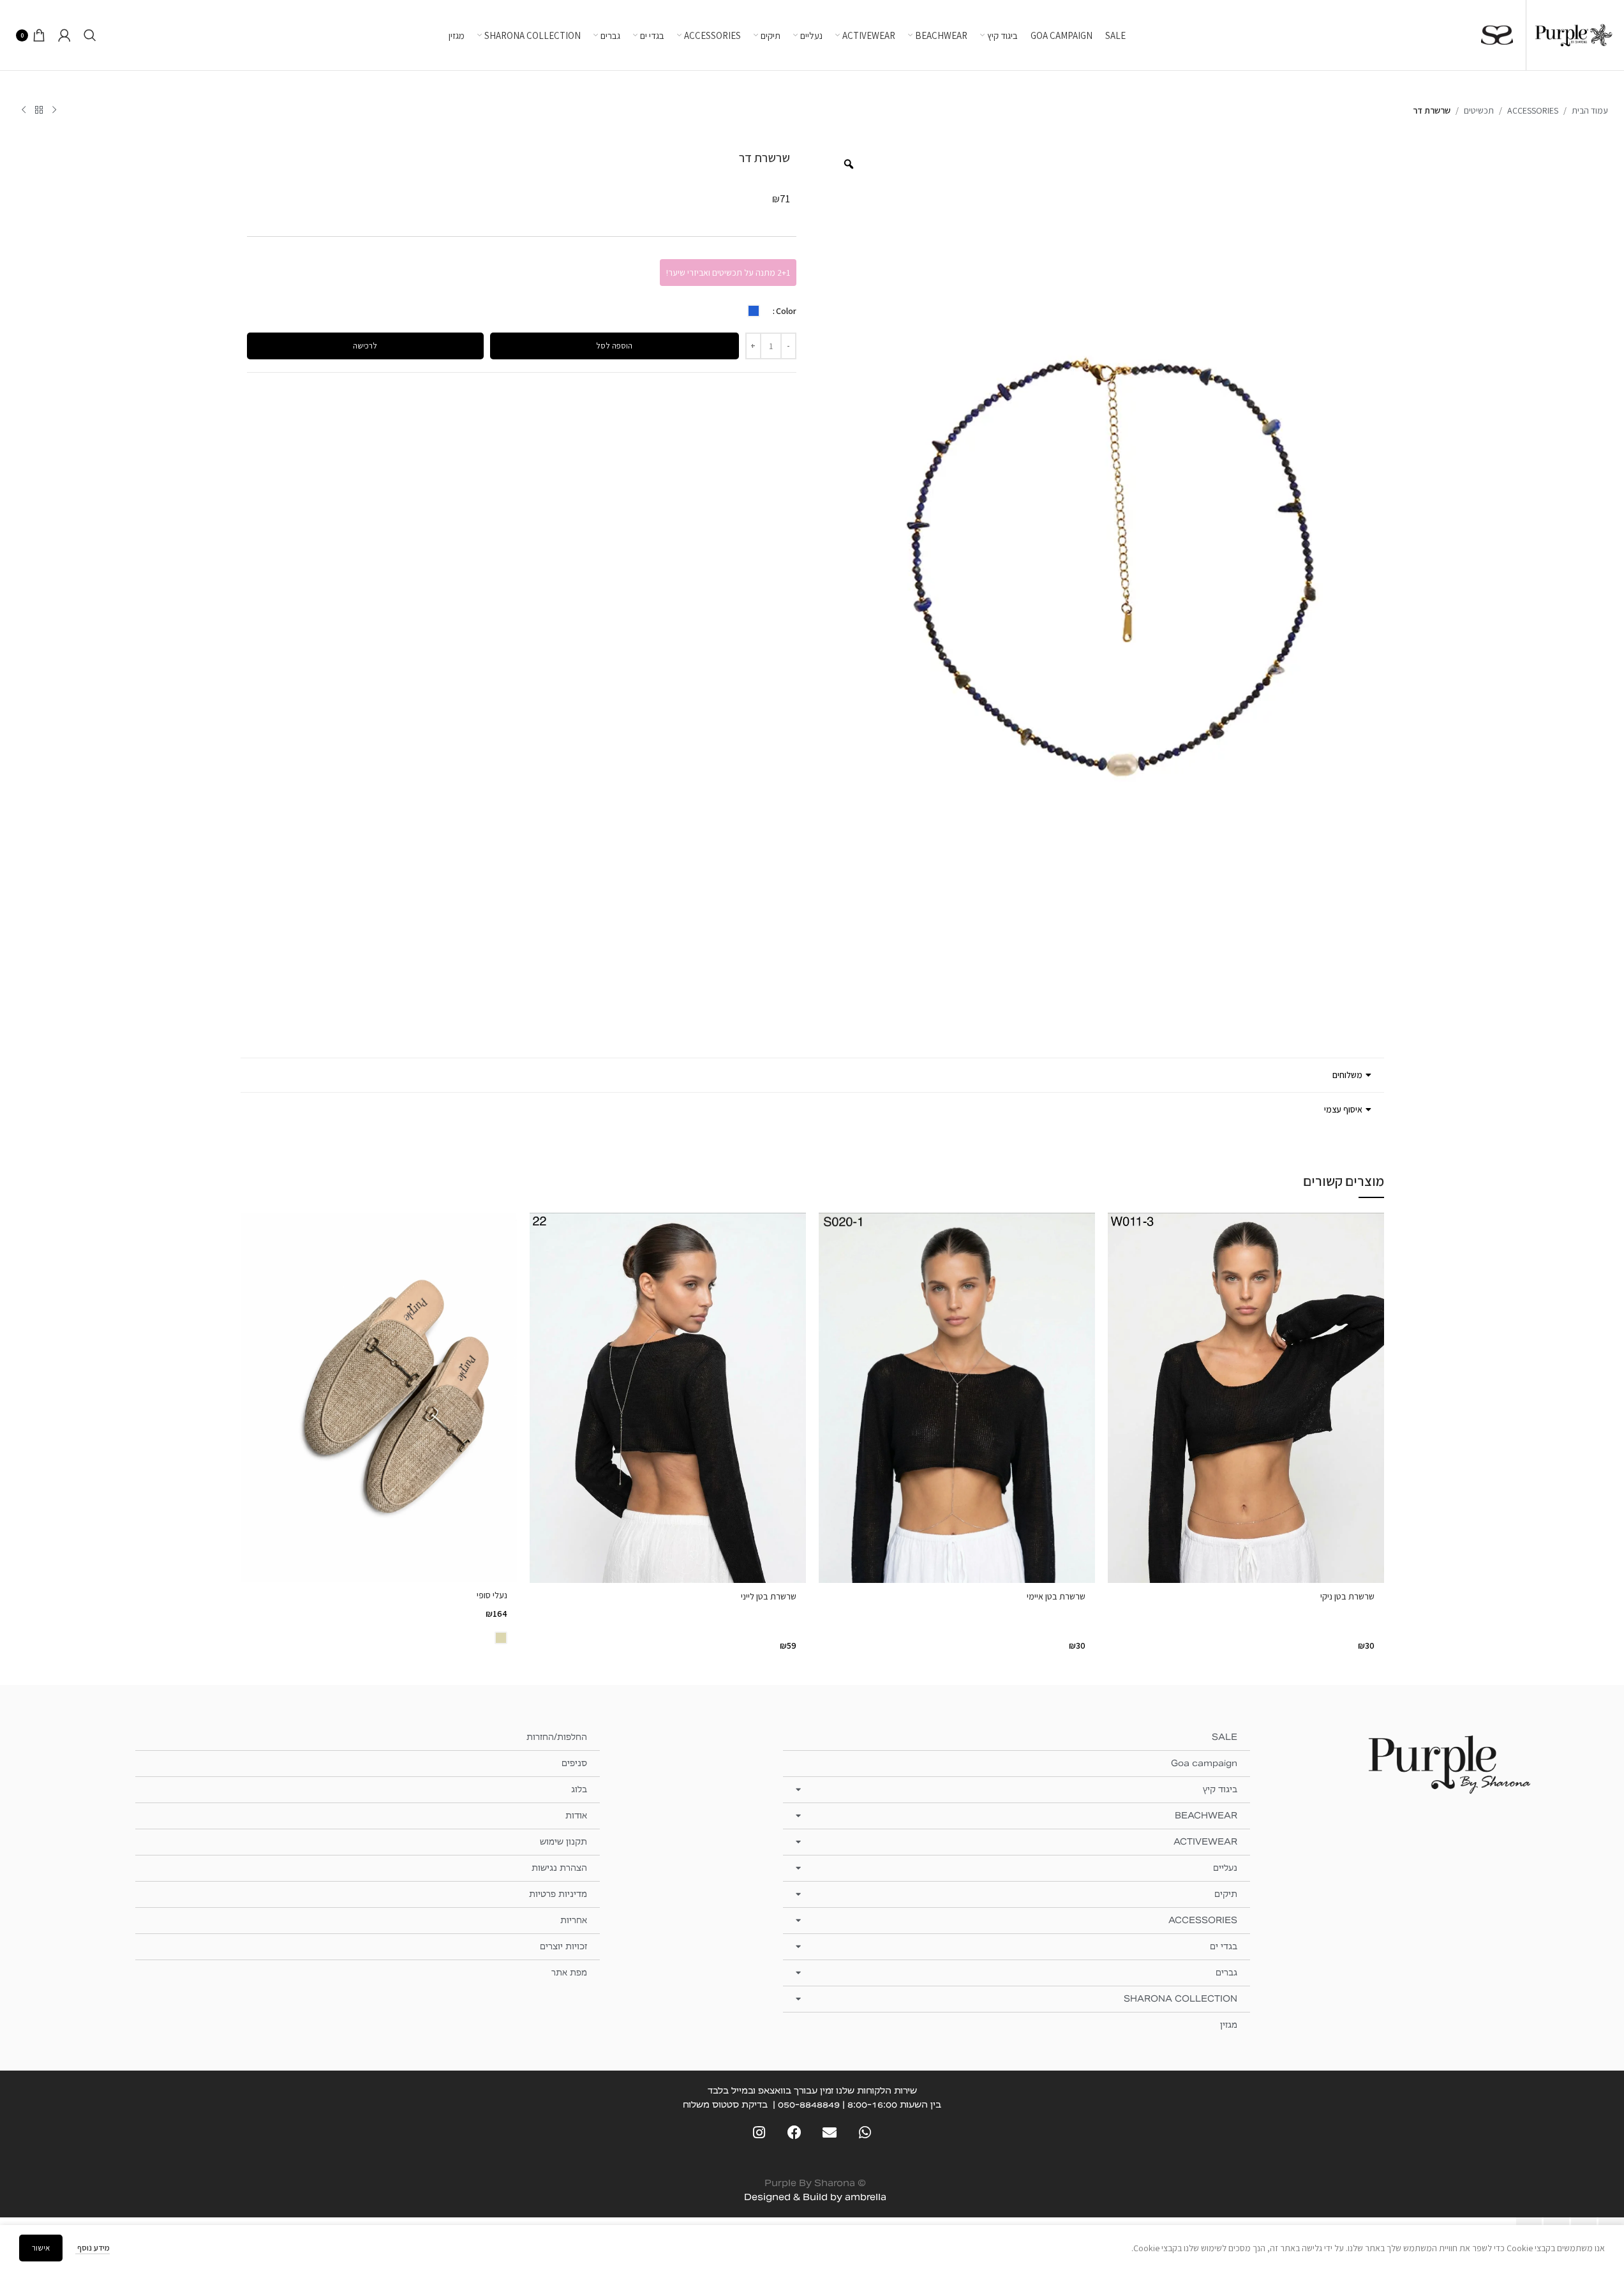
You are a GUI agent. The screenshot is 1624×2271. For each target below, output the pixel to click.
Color (786, 311)
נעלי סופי (492, 1595)
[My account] (64, 35)
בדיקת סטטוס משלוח (725, 2104)
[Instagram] (759, 2133)
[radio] (754, 311)
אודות (576, 1816)
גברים (1226, 1973)
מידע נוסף (93, 2248)
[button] (812, 1075)
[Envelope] (830, 2133)
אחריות (574, 1920)
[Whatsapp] (865, 2133)
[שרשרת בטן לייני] (668, 1398)
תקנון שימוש (563, 1842)
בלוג (579, 1789)
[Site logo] (1574, 34)
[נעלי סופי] (379, 1397)
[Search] (90, 35)
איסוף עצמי (1343, 1109)
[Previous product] (54, 110)
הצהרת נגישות (559, 1868)
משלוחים (1347, 1075)
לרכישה (365, 346)
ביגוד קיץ (1220, 1789)
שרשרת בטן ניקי (1347, 1596)
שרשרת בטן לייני (769, 1596)
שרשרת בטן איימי (1056, 1596)
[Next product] (24, 110)
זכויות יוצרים (563, 1946)
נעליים (1225, 1868)
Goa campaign (1204, 1763)
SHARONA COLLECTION (1181, 1999)
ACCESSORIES (1533, 110)
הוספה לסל (614, 346)
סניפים (574, 1763)
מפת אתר (569, 1973)
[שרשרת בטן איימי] (957, 1398)
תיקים (1226, 1894)
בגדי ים (1224, 1946)
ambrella (866, 2197)
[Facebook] (794, 2133)
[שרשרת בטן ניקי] (1246, 1398)
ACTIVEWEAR (1205, 1842)
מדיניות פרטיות (558, 1894)
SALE (1225, 1737)
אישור (41, 2248)
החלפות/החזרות (557, 1737)
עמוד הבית (1590, 110)
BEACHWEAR (1206, 1816)
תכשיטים (1479, 110)
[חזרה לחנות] (39, 110)
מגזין (1229, 2025)
